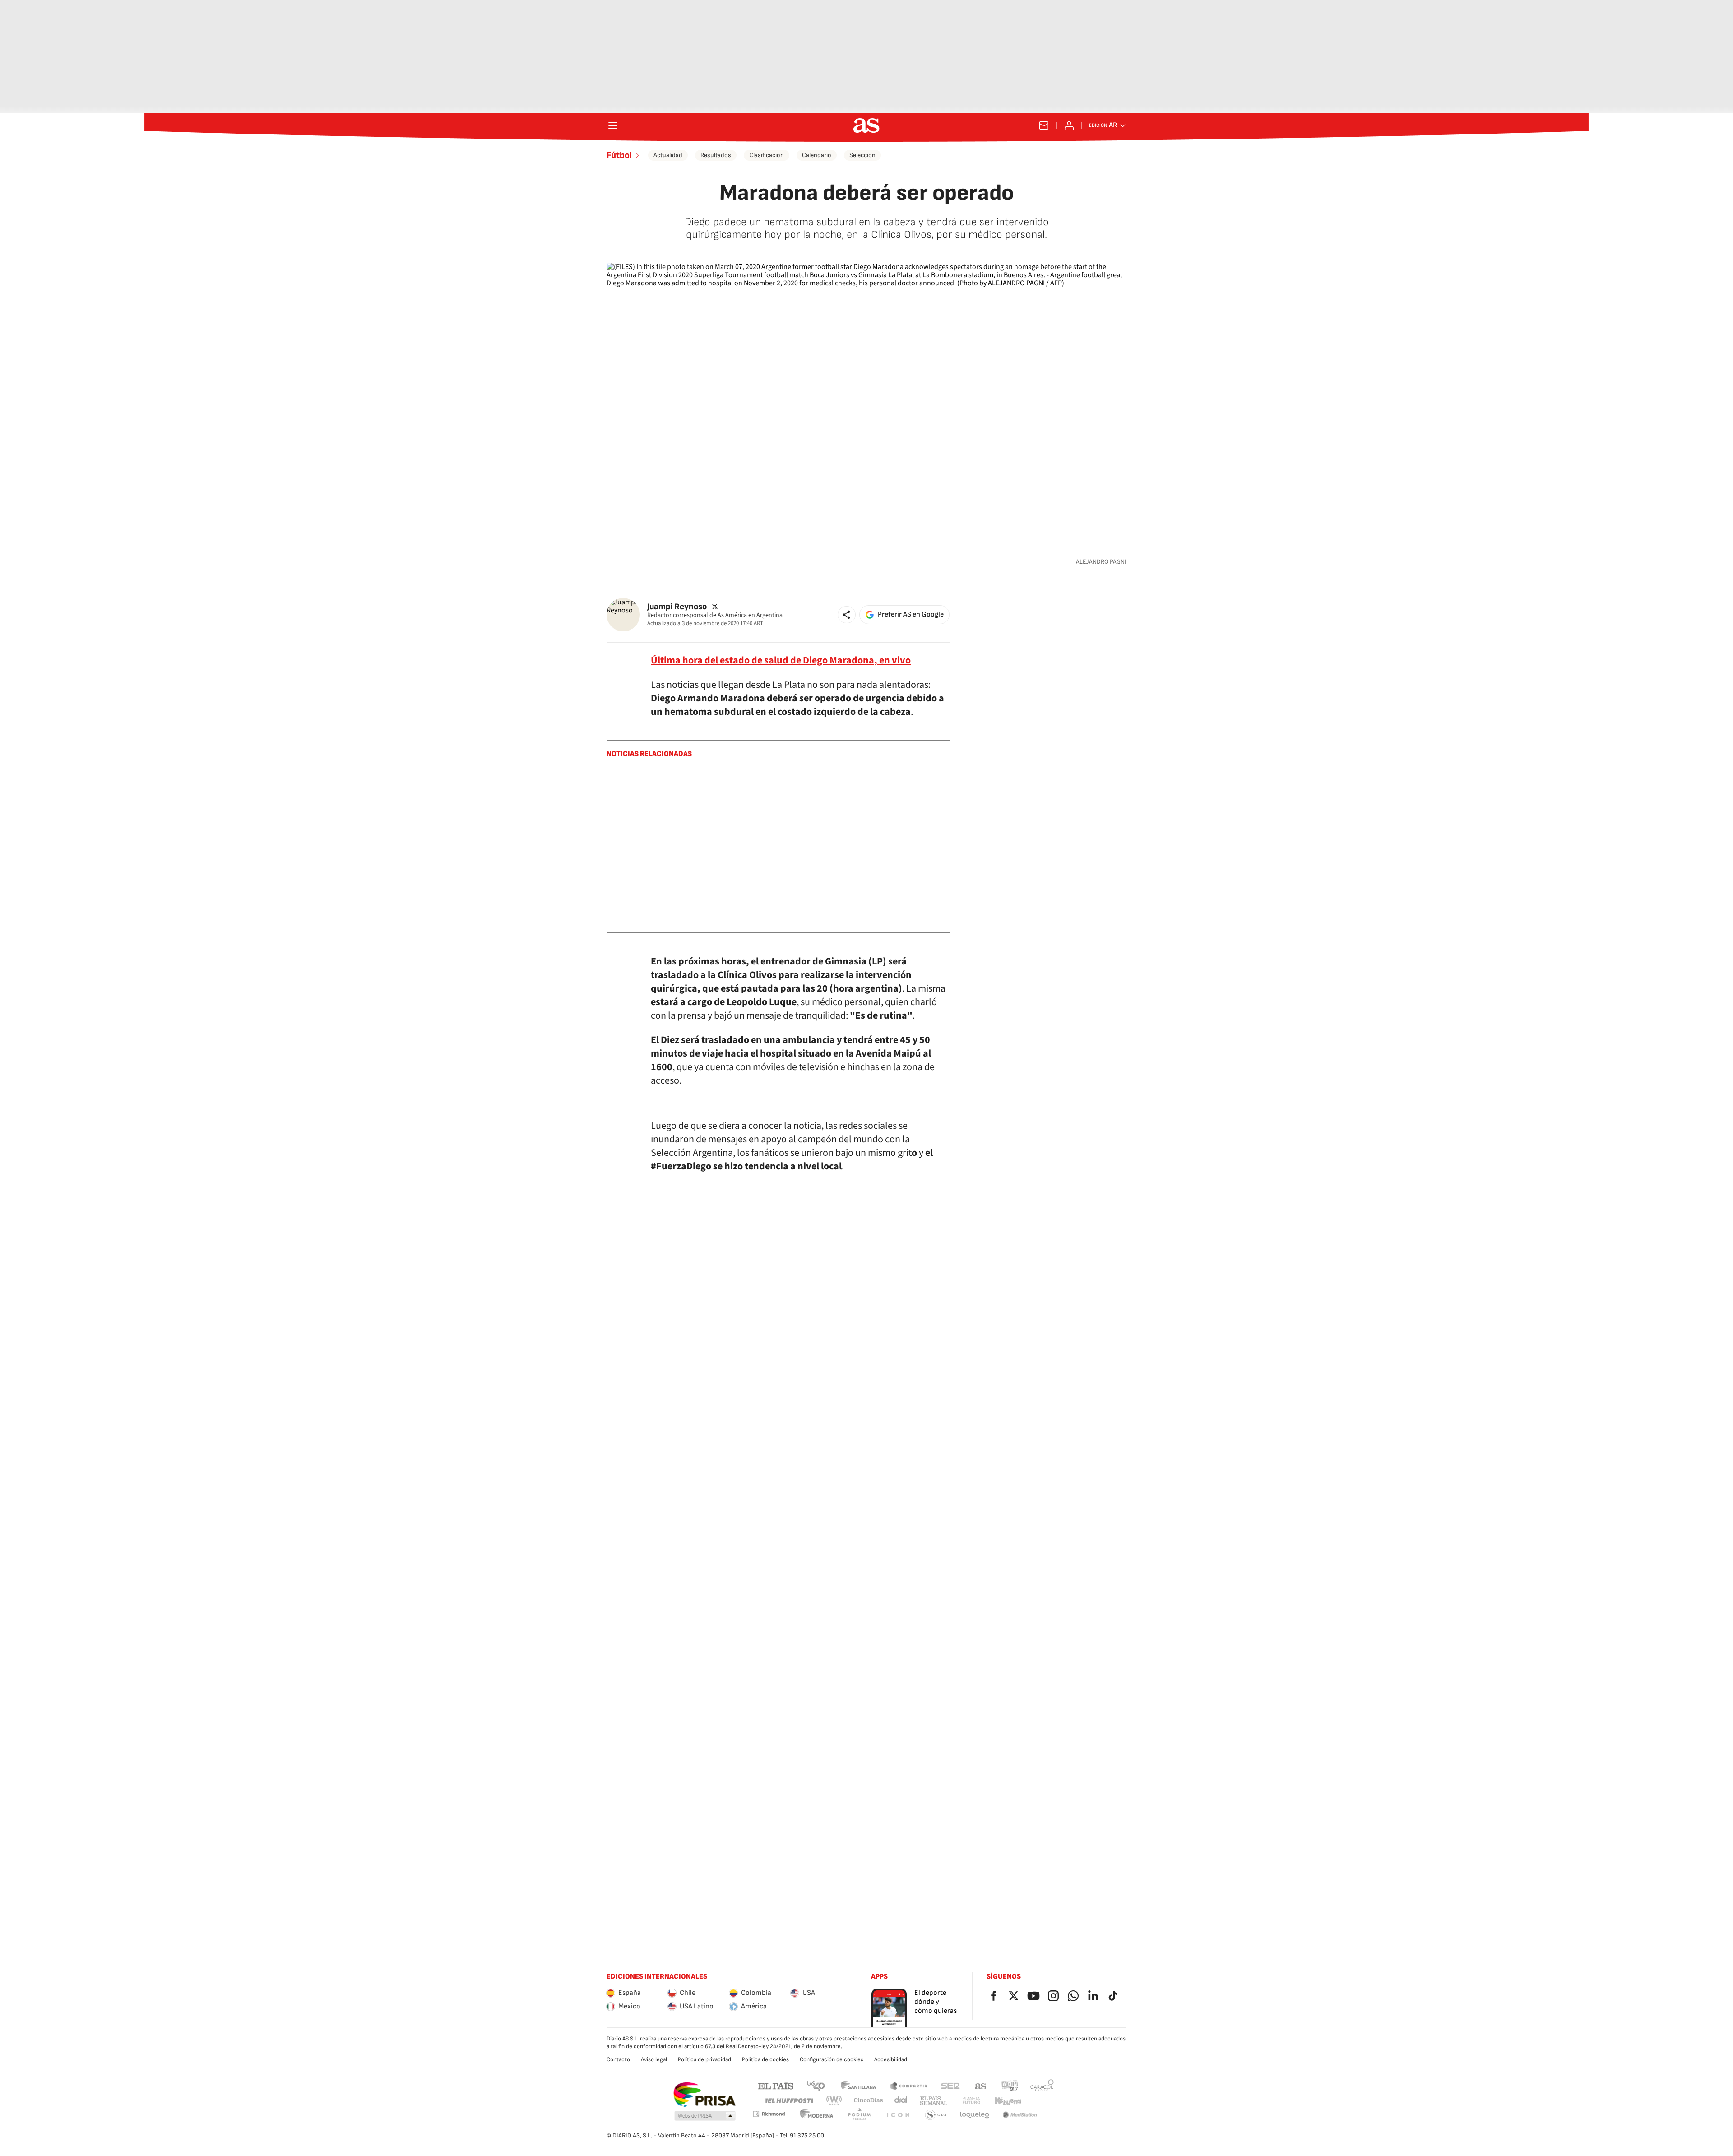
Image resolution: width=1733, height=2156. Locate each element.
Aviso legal (654, 2059)
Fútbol (619, 155)
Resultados (716, 155)
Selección (862, 155)
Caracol (1042, 2085)
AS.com (981, 2085)
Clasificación (767, 155)
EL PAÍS (776, 2085)
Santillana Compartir (908, 2085)
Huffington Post (789, 2101)
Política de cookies (765, 2059)
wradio (834, 2101)
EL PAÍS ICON (898, 2115)
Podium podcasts (859, 2115)
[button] (847, 615)
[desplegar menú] (613, 125)
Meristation (1020, 2115)
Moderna (817, 2115)
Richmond (769, 2114)
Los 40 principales (816, 2085)
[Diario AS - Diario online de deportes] (866, 125)
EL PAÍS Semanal (934, 2101)
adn (1010, 2085)
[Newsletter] (1044, 125)
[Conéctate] (1069, 125)
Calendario (817, 155)
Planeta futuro (971, 2101)
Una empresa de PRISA (704, 2095)
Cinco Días (869, 2101)
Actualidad (668, 155)
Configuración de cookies (832, 2059)
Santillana (858, 2085)
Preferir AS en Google (911, 614)
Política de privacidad (704, 2059)
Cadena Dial (901, 2101)
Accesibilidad (891, 2059)
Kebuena (1008, 2101)
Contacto (618, 2059)
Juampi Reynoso (677, 606)
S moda (936, 2115)
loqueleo (975, 2115)
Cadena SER (950, 2085)
